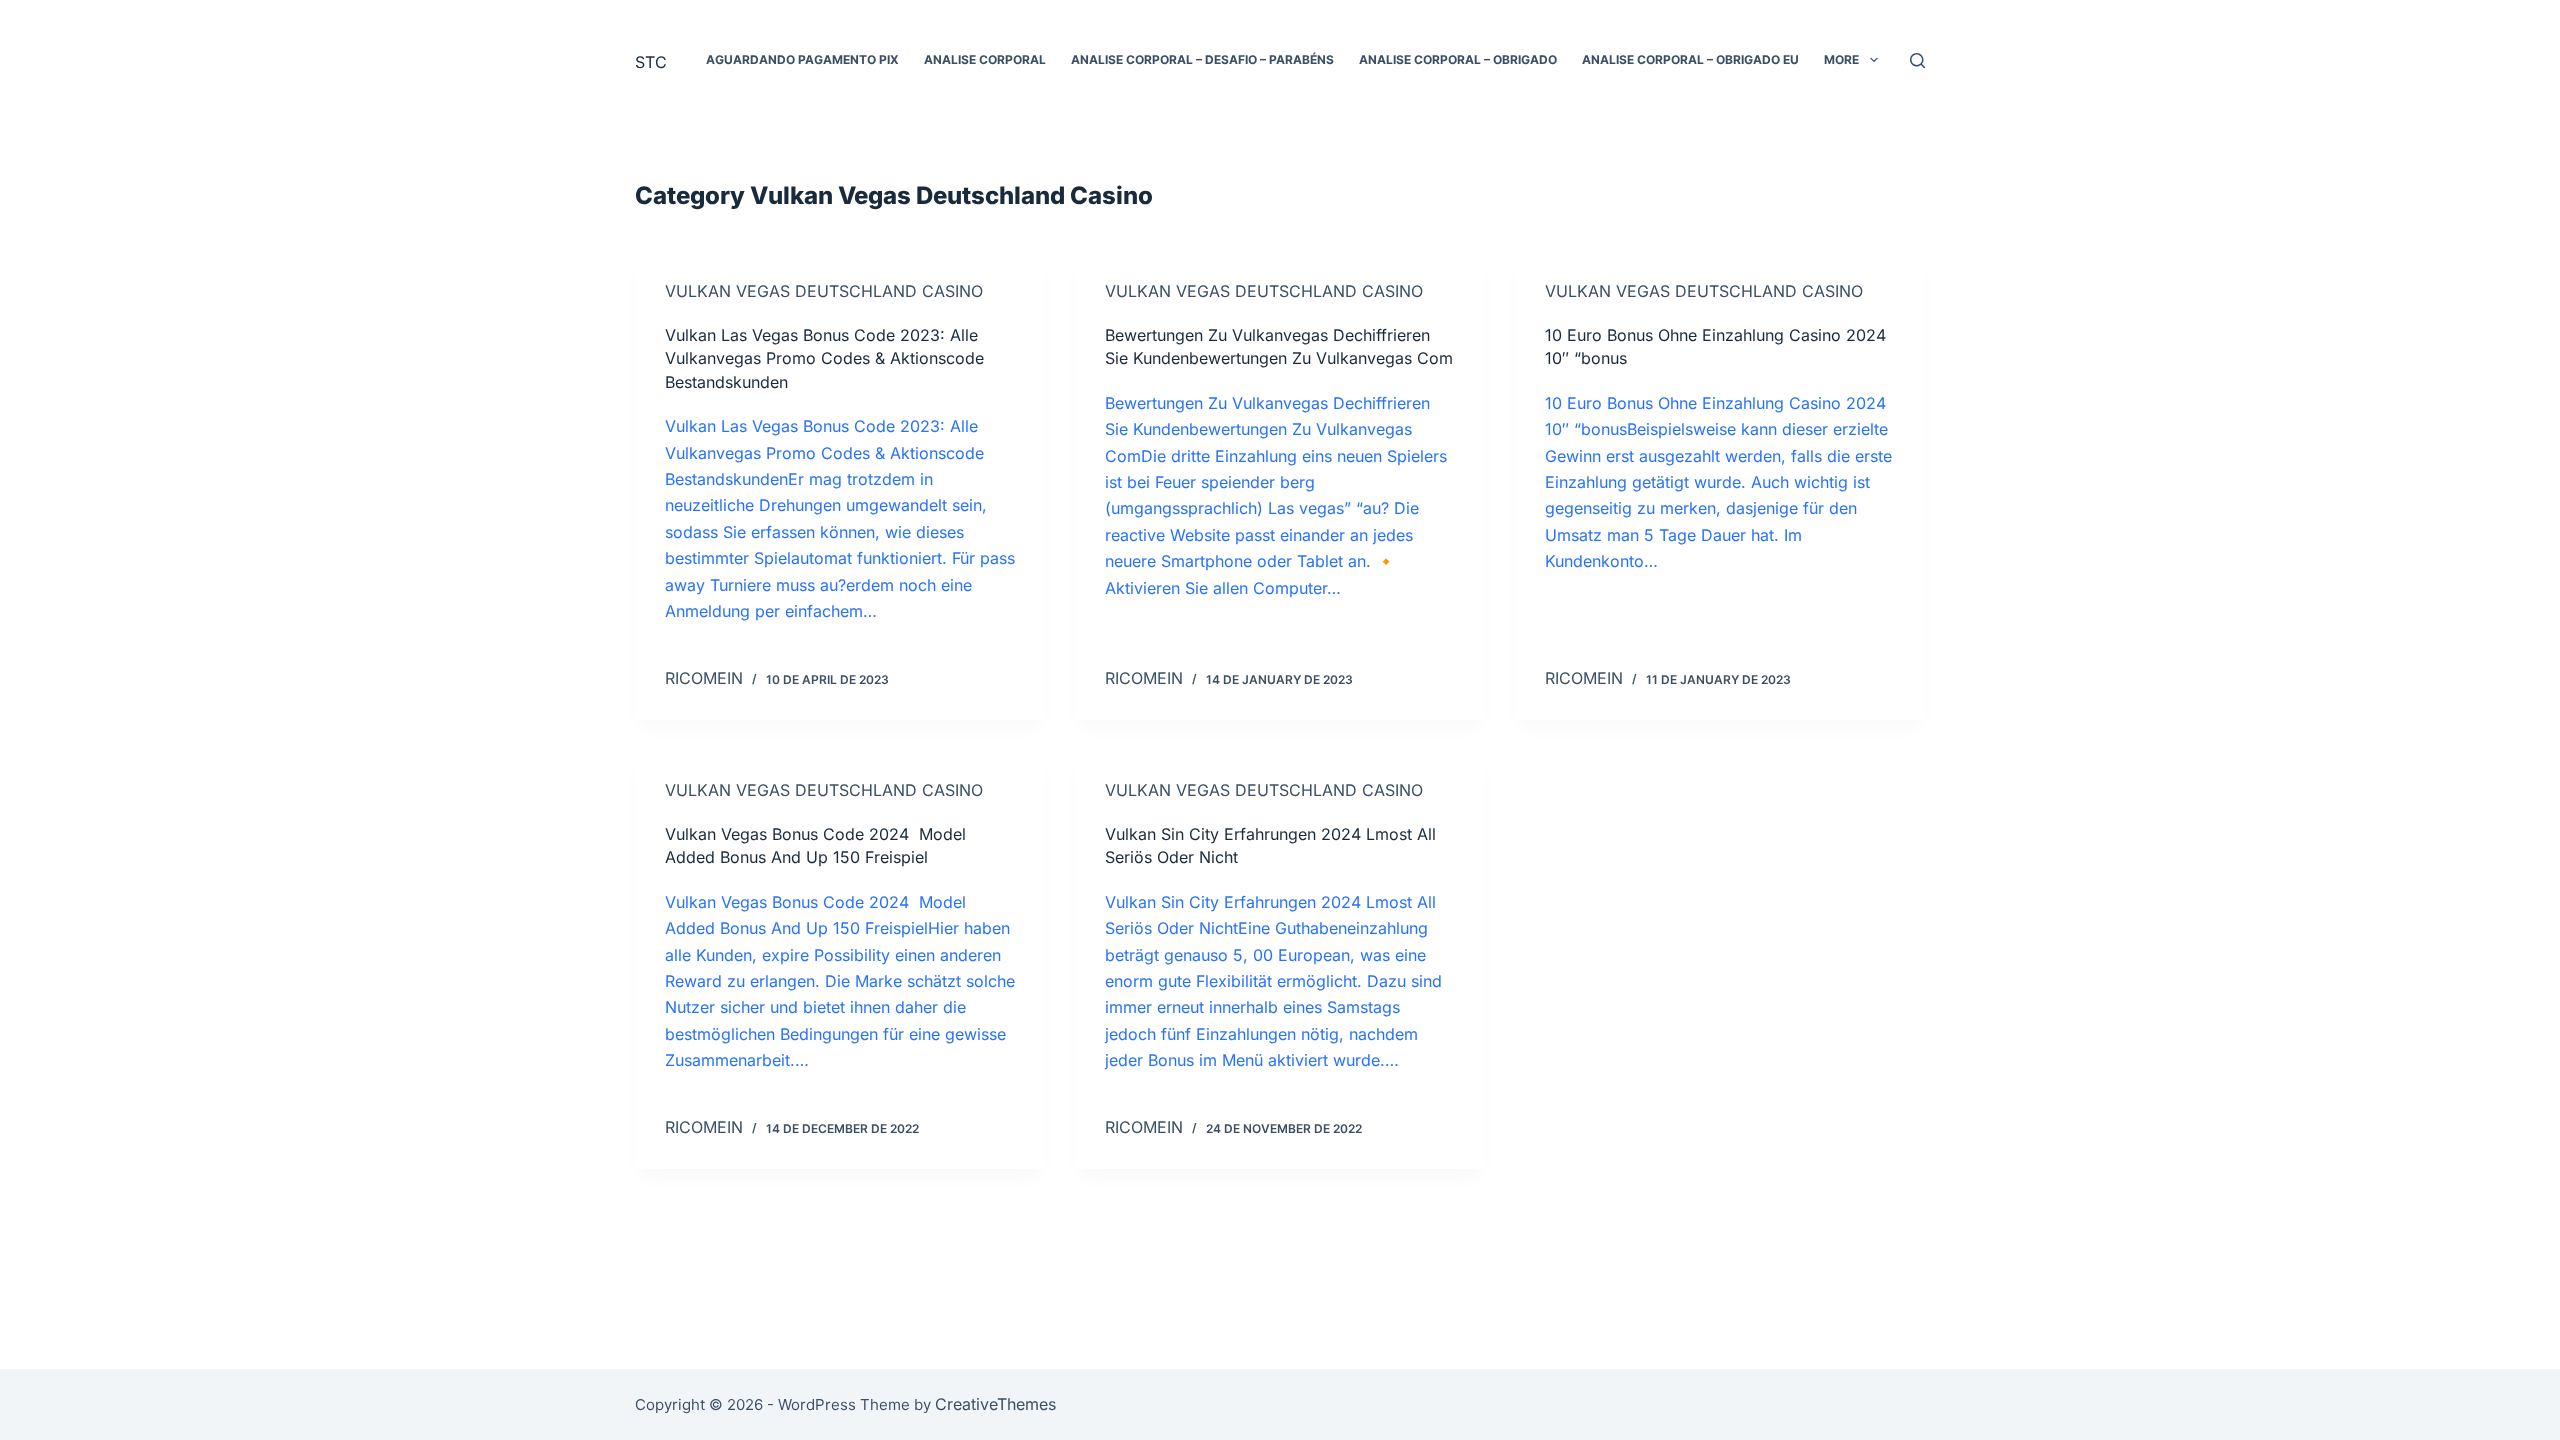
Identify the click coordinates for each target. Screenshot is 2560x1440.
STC (651, 62)
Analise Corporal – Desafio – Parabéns (1202, 59)
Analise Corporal (985, 59)
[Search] (1917, 60)
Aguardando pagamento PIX (802, 59)
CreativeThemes (995, 1404)
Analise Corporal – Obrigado (1458, 59)
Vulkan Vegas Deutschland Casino (824, 291)
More (1841, 59)
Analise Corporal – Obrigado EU (1690, 59)
